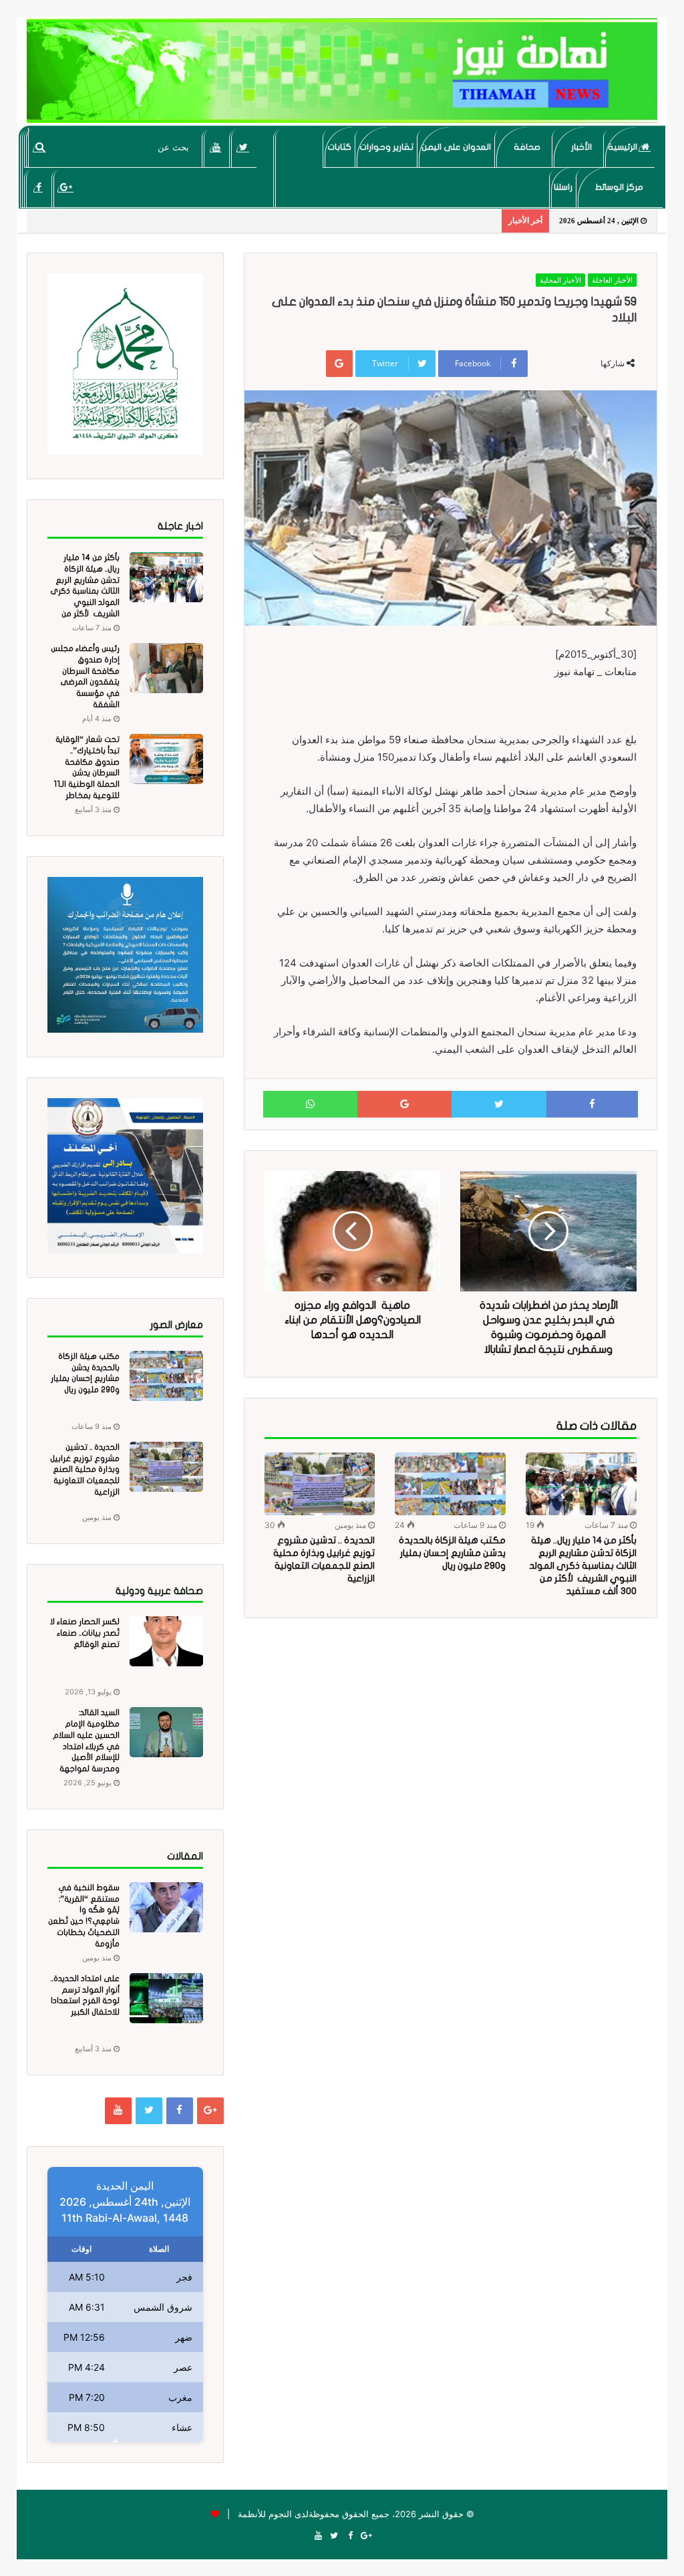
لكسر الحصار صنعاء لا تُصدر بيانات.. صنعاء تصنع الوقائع (85, 1633)
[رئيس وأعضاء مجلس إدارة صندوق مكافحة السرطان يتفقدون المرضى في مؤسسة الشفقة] (166, 668)
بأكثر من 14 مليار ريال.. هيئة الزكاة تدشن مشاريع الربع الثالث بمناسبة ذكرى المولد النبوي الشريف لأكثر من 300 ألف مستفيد (583, 1566)
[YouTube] (216, 147)
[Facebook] (38, 187)
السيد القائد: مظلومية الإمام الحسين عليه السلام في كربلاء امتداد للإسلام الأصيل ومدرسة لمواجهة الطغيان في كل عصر (84, 1746)
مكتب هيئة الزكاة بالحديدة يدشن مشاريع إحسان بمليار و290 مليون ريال (452, 1553)
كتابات (339, 147)
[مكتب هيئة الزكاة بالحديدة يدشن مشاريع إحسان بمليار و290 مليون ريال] (450, 1484)
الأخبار (581, 147)
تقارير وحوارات (386, 147)
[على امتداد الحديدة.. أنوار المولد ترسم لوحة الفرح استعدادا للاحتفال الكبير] (166, 1998)
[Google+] (66, 187)
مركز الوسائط (619, 187)
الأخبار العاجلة (612, 280)
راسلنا (563, 187)
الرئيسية (624, 147)
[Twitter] (243, 147)
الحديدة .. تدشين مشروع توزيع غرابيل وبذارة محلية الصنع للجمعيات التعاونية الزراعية (85, 1469)
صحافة (527, 147)
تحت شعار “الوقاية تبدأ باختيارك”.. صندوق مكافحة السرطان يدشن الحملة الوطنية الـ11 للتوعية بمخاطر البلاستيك (87, 773)
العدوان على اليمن (456, 147)
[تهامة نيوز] (342, 71)
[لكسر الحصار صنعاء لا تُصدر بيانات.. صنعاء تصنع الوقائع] (166, 1641)
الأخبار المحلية (560, 280)
